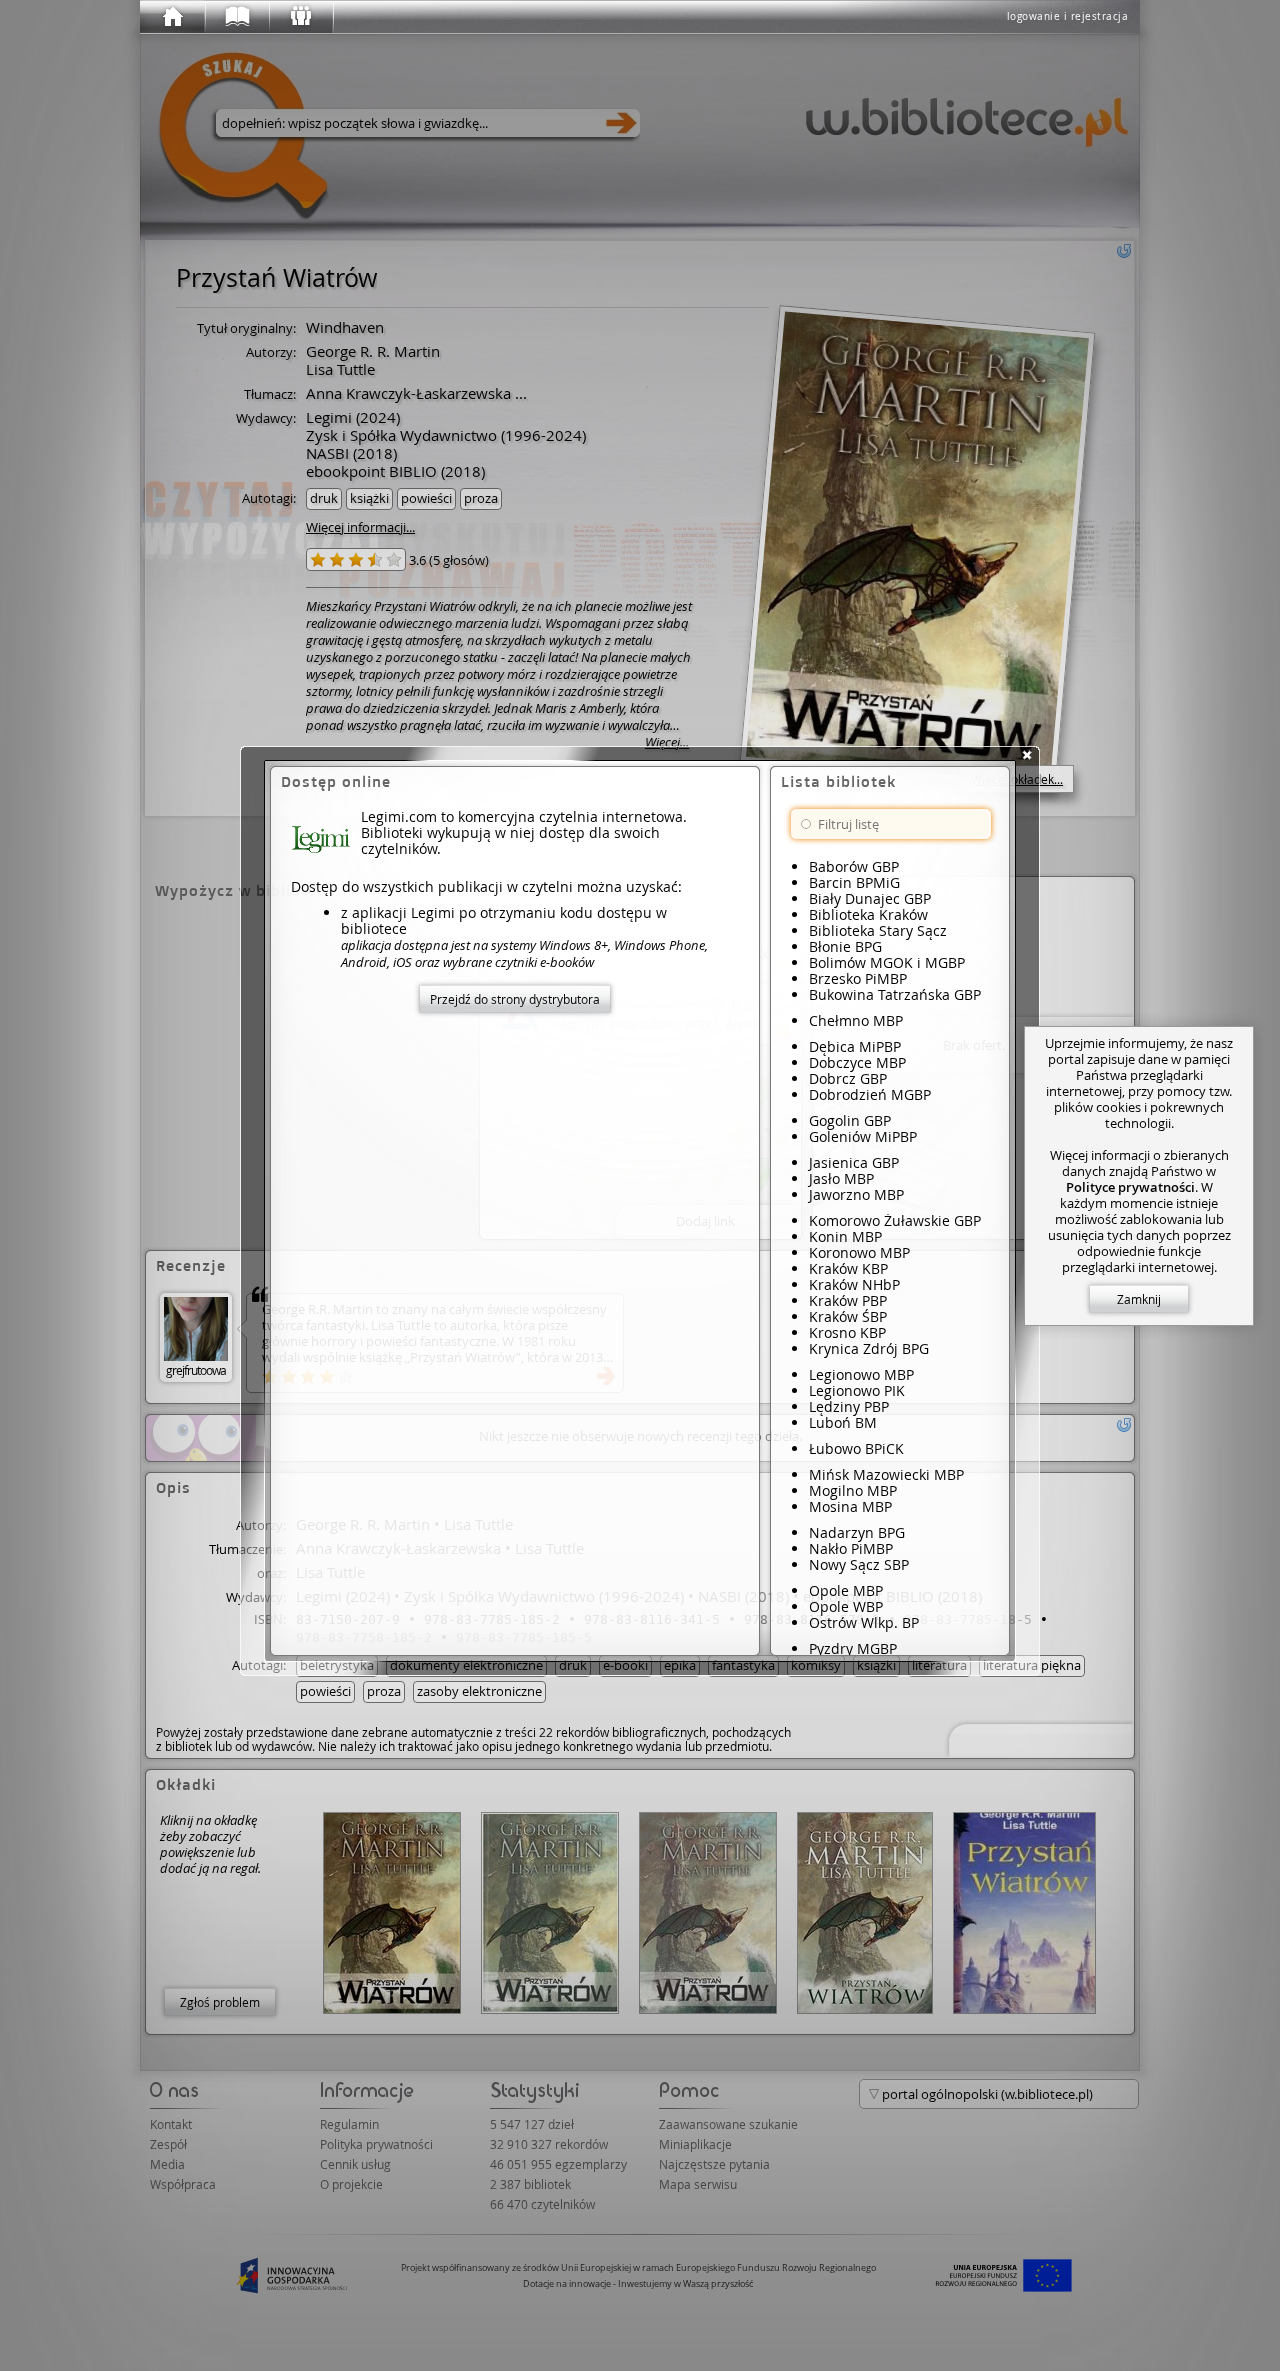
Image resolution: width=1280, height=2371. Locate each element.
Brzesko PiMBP (858, 978)
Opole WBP (846, 1606)
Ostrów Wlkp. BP (864, 1622)
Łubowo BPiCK (856, 1448)
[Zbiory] (236, 17)
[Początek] (172, 17)
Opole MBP (846, 1590)
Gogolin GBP (850, 1120)
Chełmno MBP (856, 1020)
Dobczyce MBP (857, 1062)
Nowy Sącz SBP (859, 1564)
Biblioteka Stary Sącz (878, 930)
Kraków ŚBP (848, 1316)
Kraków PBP (848, 1300)
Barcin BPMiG (854, 882)
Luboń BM (843, 1422)
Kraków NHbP (854, 1284)
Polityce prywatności (1130, 1187)
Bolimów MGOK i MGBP (887, 962)
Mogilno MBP (853, 1490)
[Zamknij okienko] (1027, 755)
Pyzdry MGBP (853, 1648)
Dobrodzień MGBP (870, 1094)
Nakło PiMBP (851, 1548)
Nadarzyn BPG (857, 1532)
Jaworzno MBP (856, 1194)
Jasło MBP (841, 1178)
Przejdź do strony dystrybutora (515, 999)
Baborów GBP (854, 866)
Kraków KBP (848, 1268)
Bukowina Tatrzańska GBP (895, 994)
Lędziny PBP (849, 1406)
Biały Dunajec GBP (870, 898)
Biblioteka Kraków (868, 914)
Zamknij (1139, 1299)
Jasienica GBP (854, 1162)
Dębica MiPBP (855, 1046)
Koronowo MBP (859, 1252)
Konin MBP (845, 1236)
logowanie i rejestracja (1068, 16)
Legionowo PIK (857, 1390)
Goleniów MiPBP (863, 1136)
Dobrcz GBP (848, 1078)
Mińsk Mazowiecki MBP (886, 1474)
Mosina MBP (850, 1506)
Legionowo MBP (861, 1374)
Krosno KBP (847, 1332)
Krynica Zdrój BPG (869, 1348)
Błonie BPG (845, 946)
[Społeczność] (300, 17)
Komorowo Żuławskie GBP (895, 1220)
